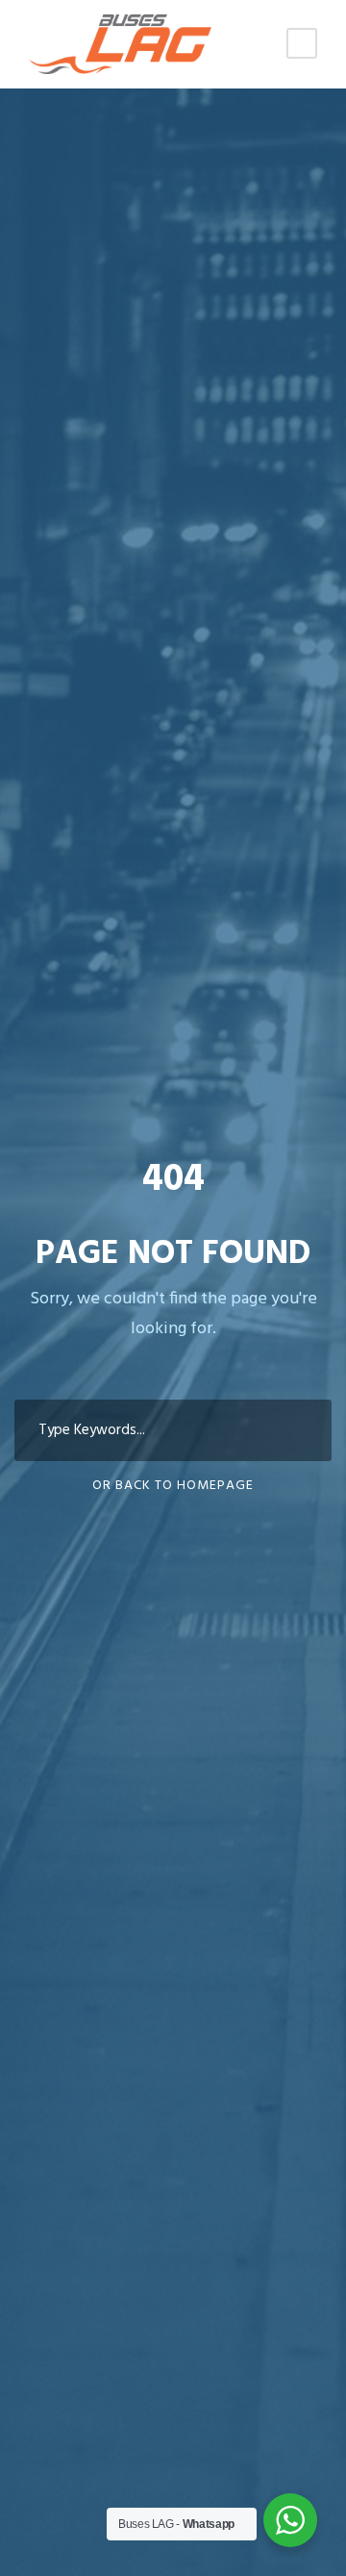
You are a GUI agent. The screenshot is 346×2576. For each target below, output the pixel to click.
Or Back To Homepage (173, 1486)
